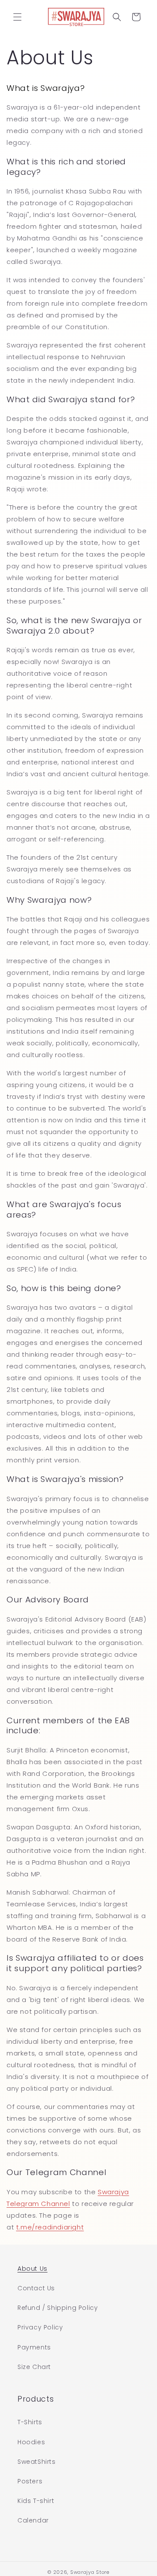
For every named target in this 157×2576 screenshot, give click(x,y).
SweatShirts (37, 2462)
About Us (32, 2269)
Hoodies (31, 2442)
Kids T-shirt (36, 2501)
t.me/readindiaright (50, 2227)
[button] (17, 17)
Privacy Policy (40, 2327)
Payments (34, 2347)
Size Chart (34, 2367)
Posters (30, 2481)
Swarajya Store (90, 2572)
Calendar (33, 2520)
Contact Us (36, 2288)
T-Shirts (30, 2422)
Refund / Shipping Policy (58, 2308)
